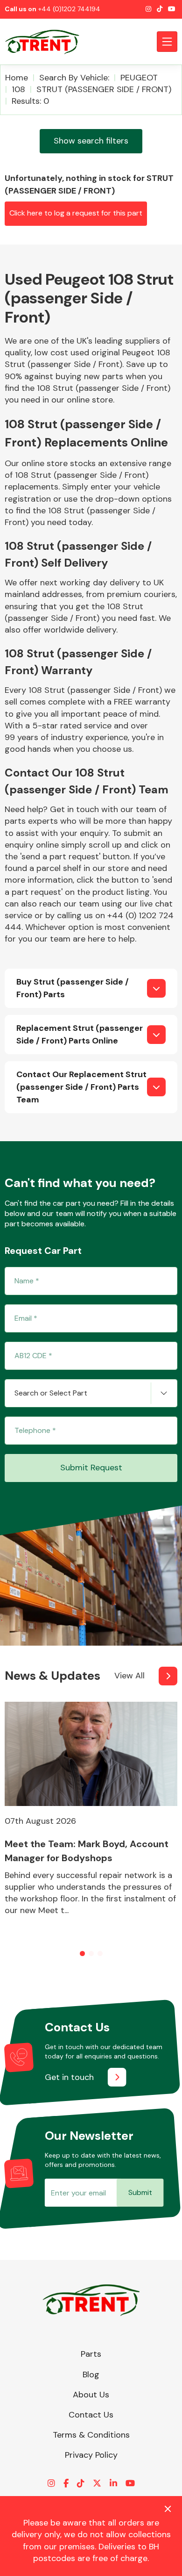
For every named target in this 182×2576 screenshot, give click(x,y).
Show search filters (91, 141)
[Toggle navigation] (167, 42)
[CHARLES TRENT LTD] (47, 42)
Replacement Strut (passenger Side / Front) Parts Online (80, 1034)
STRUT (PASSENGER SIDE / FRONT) (104, 89)
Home (17, 78)
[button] (82, 1954)
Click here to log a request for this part (76, 213)
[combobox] (91, 1393)
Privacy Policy (91, 2455)
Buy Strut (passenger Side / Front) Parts (73, 988)
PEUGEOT (139, 78)
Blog (91, 2375)
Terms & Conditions (91, 2435)
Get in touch (69, 2077)
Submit (140, 2192)
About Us (91, 2395)
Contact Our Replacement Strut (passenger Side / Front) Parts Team (81, 1087)
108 (18, 89)
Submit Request (91, 1468)
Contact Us (91, 2415)
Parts (91, 2354)
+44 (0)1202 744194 (69, 9)
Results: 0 (30, 101)
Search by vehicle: (74, 78)
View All (129, 1676)
